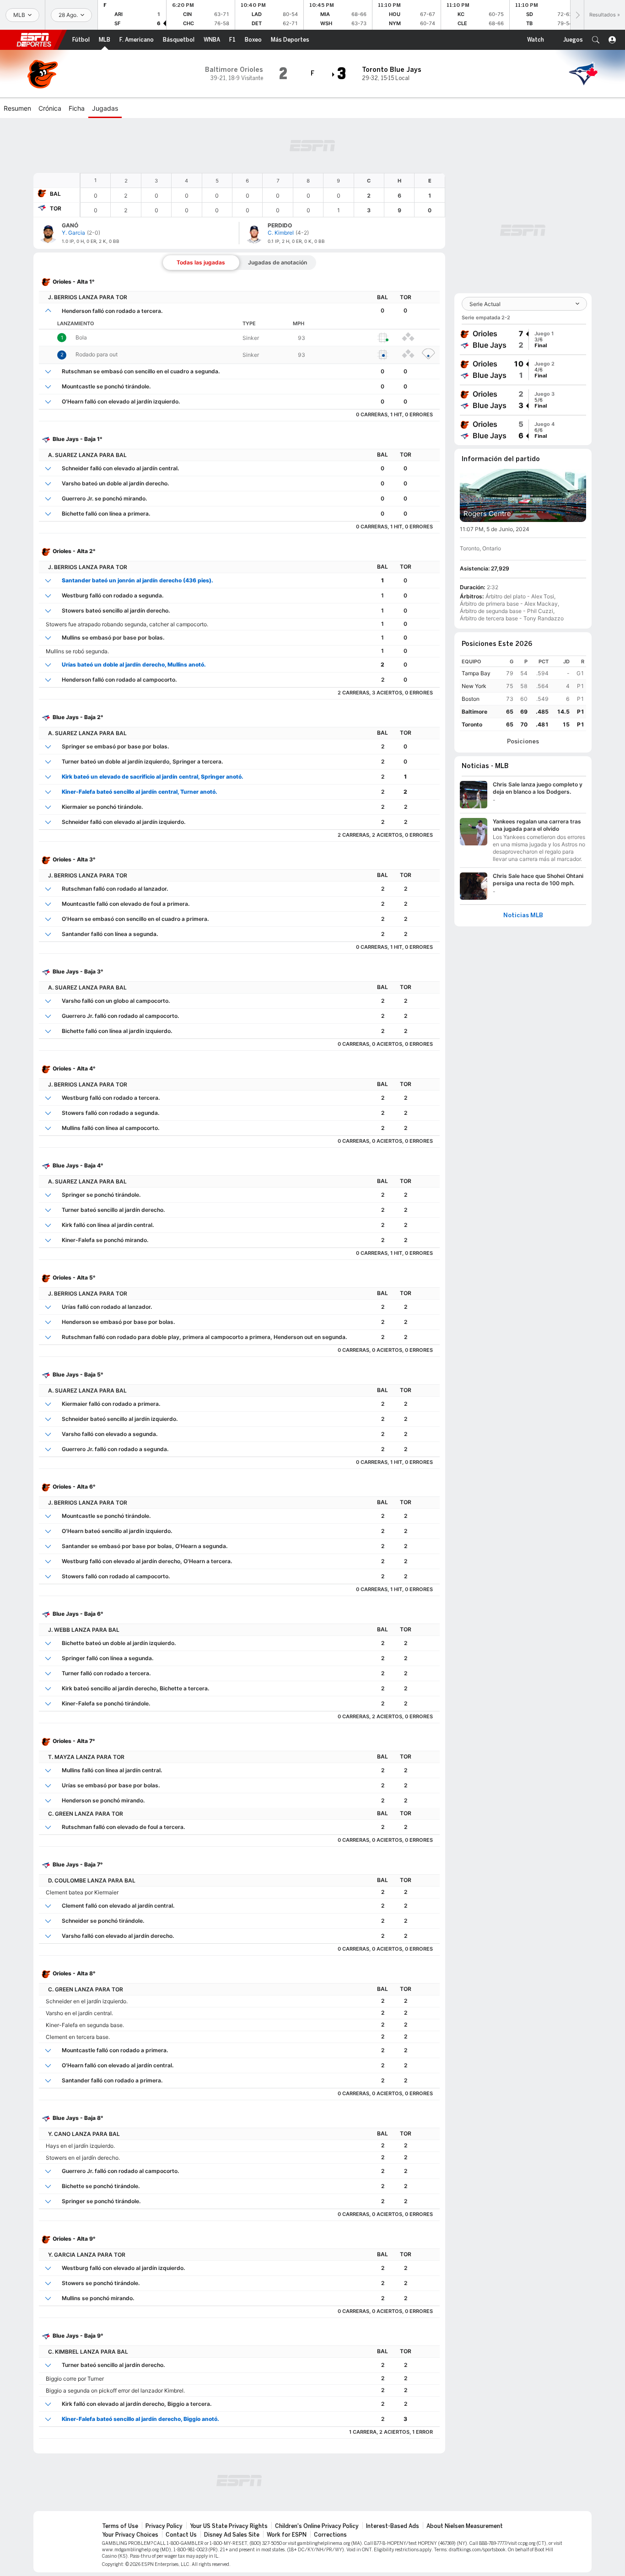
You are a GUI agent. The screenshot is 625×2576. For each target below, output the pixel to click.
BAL (55, 194)
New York (474, 686)
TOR (56, 208)
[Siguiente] (577, 15)
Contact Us (181, 2535)
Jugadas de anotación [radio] (277, 262)
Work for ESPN (287, 2535)
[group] (523, 339)
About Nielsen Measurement (465, 2526)
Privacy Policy (164, 2526)
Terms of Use (120, 2526)
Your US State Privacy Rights (229, 2526)
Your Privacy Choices (130, 2535)
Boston (471, 699)
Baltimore (474, 712)
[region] (263, 195)
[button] (596, 40)
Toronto (472, 724)
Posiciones (523, 742)
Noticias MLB (523, 915)
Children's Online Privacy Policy (317, 2526)
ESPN (34, 40)
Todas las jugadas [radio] (201, 262)
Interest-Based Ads (393, 2526)
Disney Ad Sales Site (232, 2535)
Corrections (330, 2535)
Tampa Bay (476, 673)
